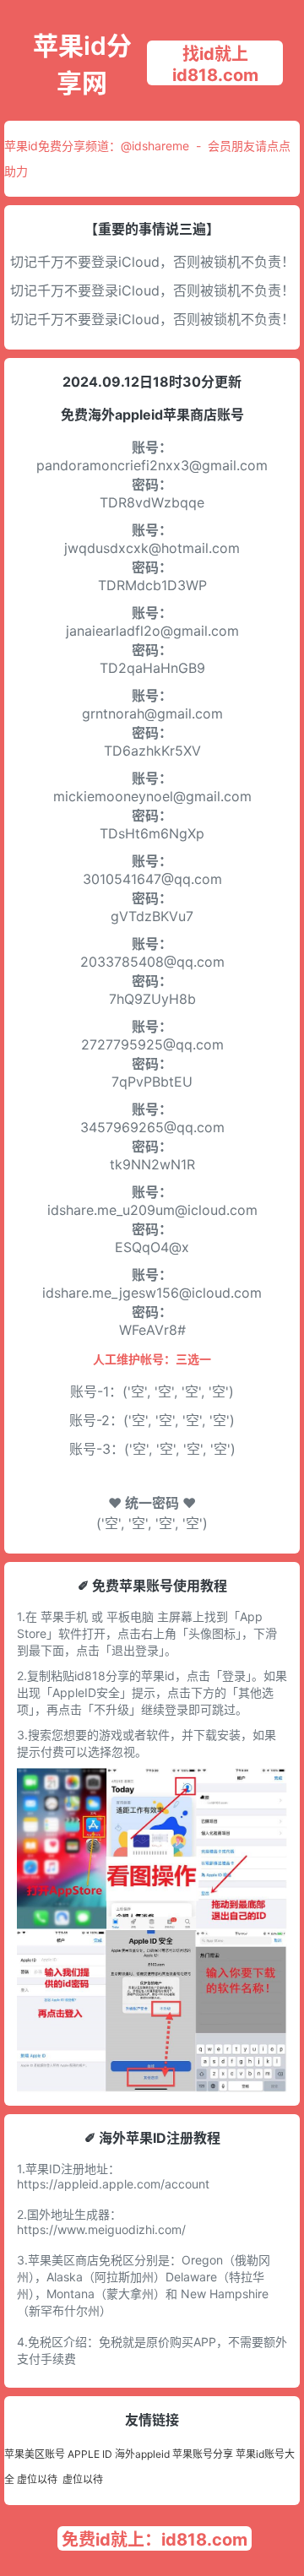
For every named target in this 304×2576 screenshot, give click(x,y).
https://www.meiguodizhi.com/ (101, 2229)
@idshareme (155, 146)
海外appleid (142, 2454)
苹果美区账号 (35, 2454)
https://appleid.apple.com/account (113, 2184)
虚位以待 (37, 2479)
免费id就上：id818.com (155, 2540)
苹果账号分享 (203, 2454)
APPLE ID (90, 2454)
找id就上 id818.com (215, 65)
